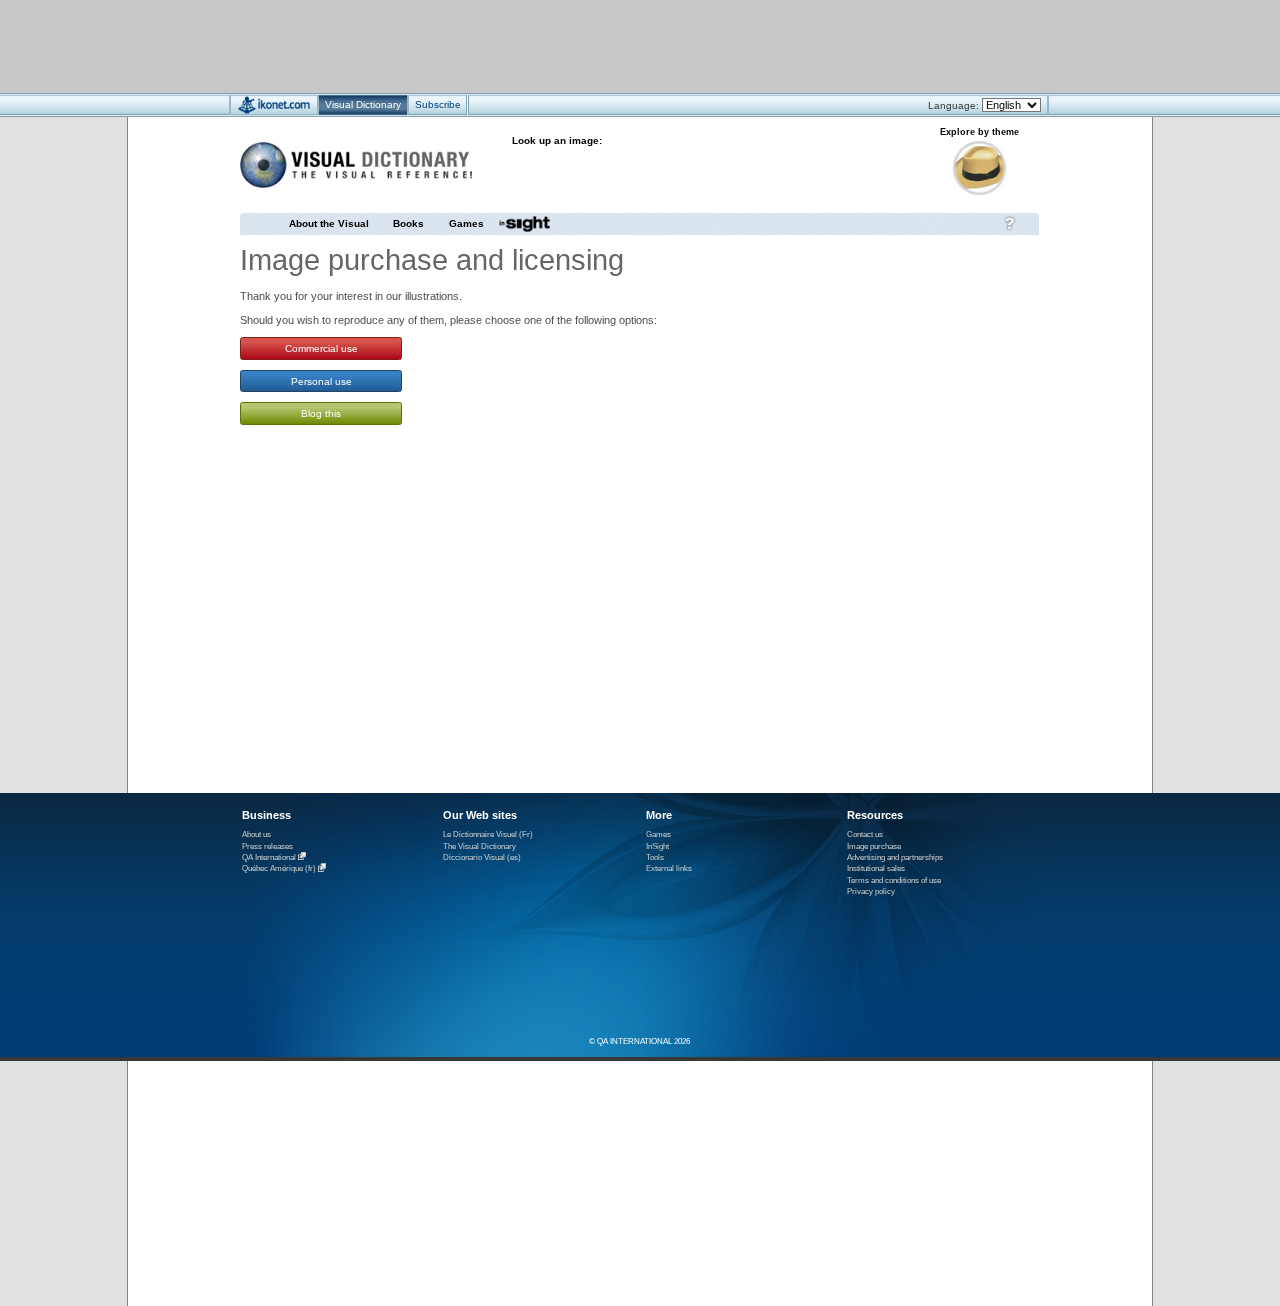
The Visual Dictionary (479, 846)
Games (466, 223)
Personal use (321, 381)
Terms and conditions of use (894, 880)
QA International (269, 857)
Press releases (267, 846)
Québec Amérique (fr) (279, 869)
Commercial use (321, 348)
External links (669, 868)
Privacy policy (871, 891)
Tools (655, 857)
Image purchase (874, 846)
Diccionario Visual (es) (482, 857)
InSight (657, 846)
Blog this (321, 413)
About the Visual (329, 223)
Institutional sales (876, 868)
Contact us (865, 834)
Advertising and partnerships (895, 857)
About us (256, 834)
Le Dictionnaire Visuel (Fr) (488, 834)
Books (408, 223)
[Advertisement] (580, 45)
